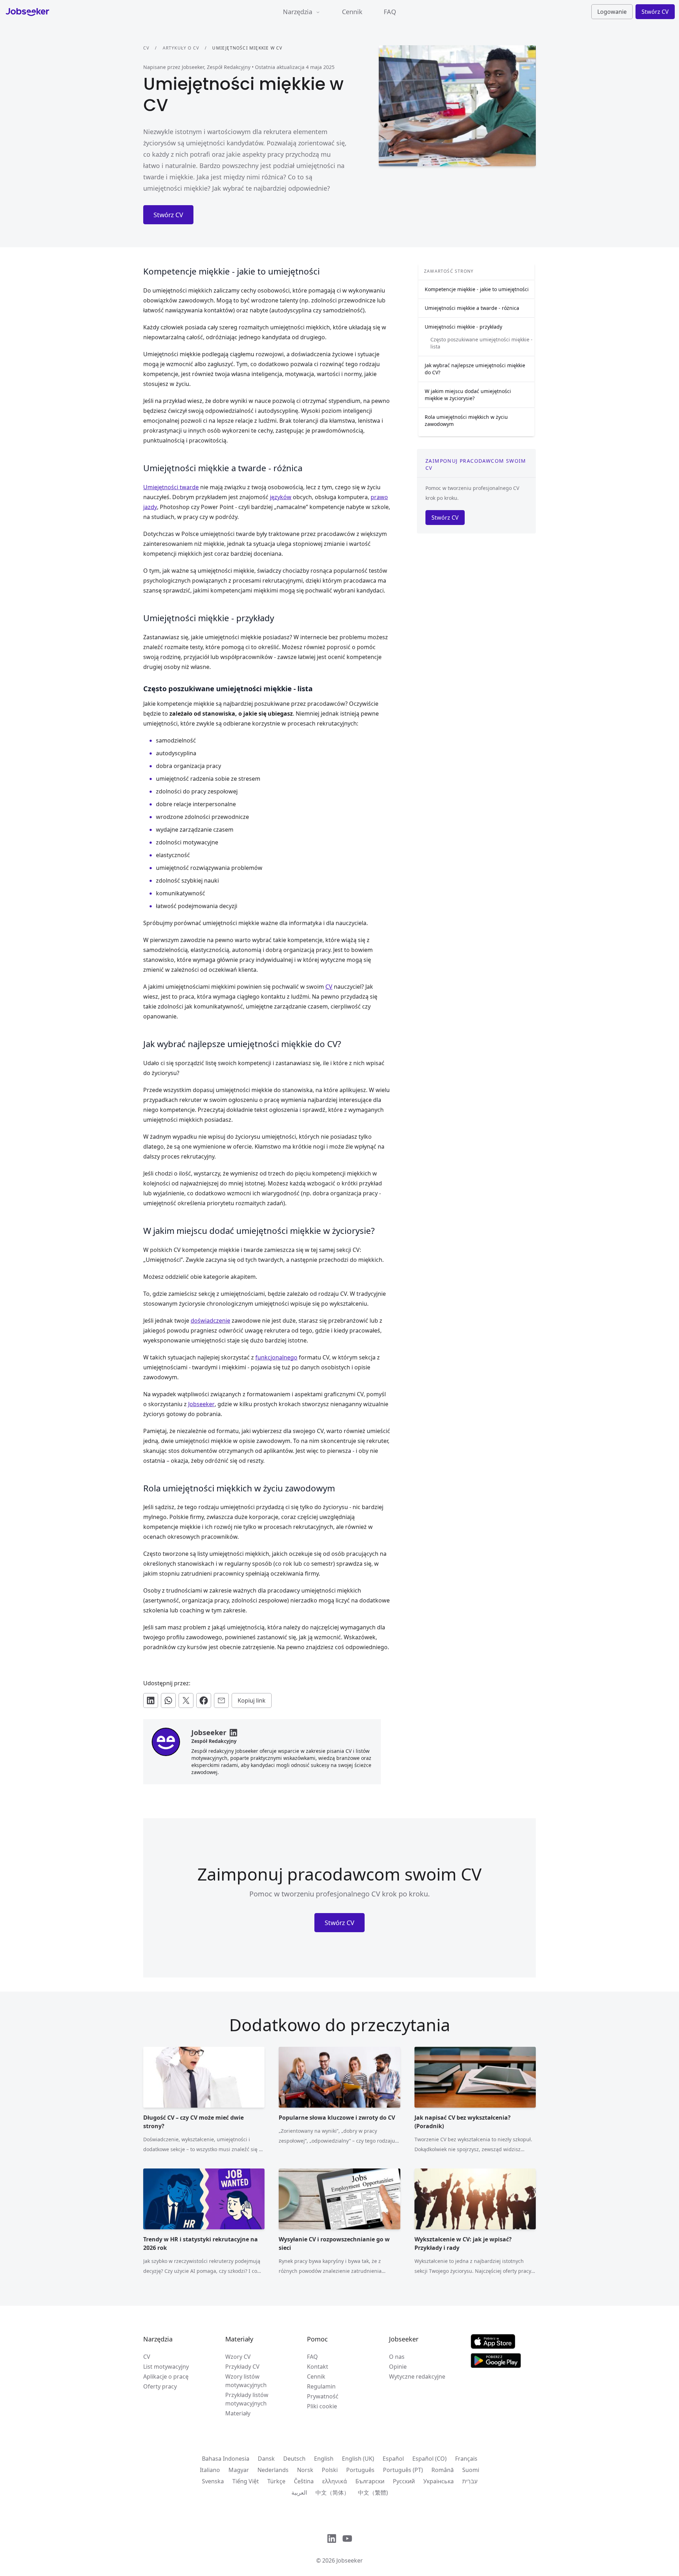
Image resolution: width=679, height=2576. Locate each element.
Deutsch (294, 2459)
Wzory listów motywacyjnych (246, 2381)
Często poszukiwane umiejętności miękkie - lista (481, 343)
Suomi (471, 2470)
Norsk (305, 2470)
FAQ (390, 12)
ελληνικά (335, 2481)
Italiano (210, 2470)
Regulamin (321, 2386)
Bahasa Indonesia (226, 2459)
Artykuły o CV (181, 48)
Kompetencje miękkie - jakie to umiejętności (477, 289)
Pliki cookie (322, 2406)
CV (146, 48)
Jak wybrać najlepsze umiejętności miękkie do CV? (475, 369)
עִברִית (470, 2481)
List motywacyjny (166, 2367)
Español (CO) (430, 2459)
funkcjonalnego (276, 1357)
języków (281, 497)
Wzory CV (238, 2357)
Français (466, 2459)
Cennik (352, 12)
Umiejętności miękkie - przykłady (463, 327)
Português (360, 2470)
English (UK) (358, 2459)
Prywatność (323, 2396)
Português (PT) (403, 2470)
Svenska (213, 2481)
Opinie (398, 2367)
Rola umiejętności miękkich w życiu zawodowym (466, 420)
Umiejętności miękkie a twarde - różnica (472, 308)
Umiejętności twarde (171, 487)
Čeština (304, 2481)
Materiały (238, 2413)
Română (443, 2470)
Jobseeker (201, 1404)
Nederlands (273, 2470)
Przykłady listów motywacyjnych (247, 2399)
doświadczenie (210, 1321)
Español (393, 2459)
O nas (397, 2357)
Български (370, 2481)
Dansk (266, 2459)
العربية (299, 2493)
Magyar (239, 2470)
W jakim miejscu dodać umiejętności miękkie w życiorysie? (468, 395)
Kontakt (318, 2367)
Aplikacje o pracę (166, 2376)
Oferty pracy (160, 2386)
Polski (330, 2470)
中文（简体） (332, 2493)
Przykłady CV (242, 2367)
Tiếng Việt (246, 2481)
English (324, 2459)
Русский (404, 2481)
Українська (439, 2481)
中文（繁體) (373, 2493)
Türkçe (276, 2481)
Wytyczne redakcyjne (417, 2376)
